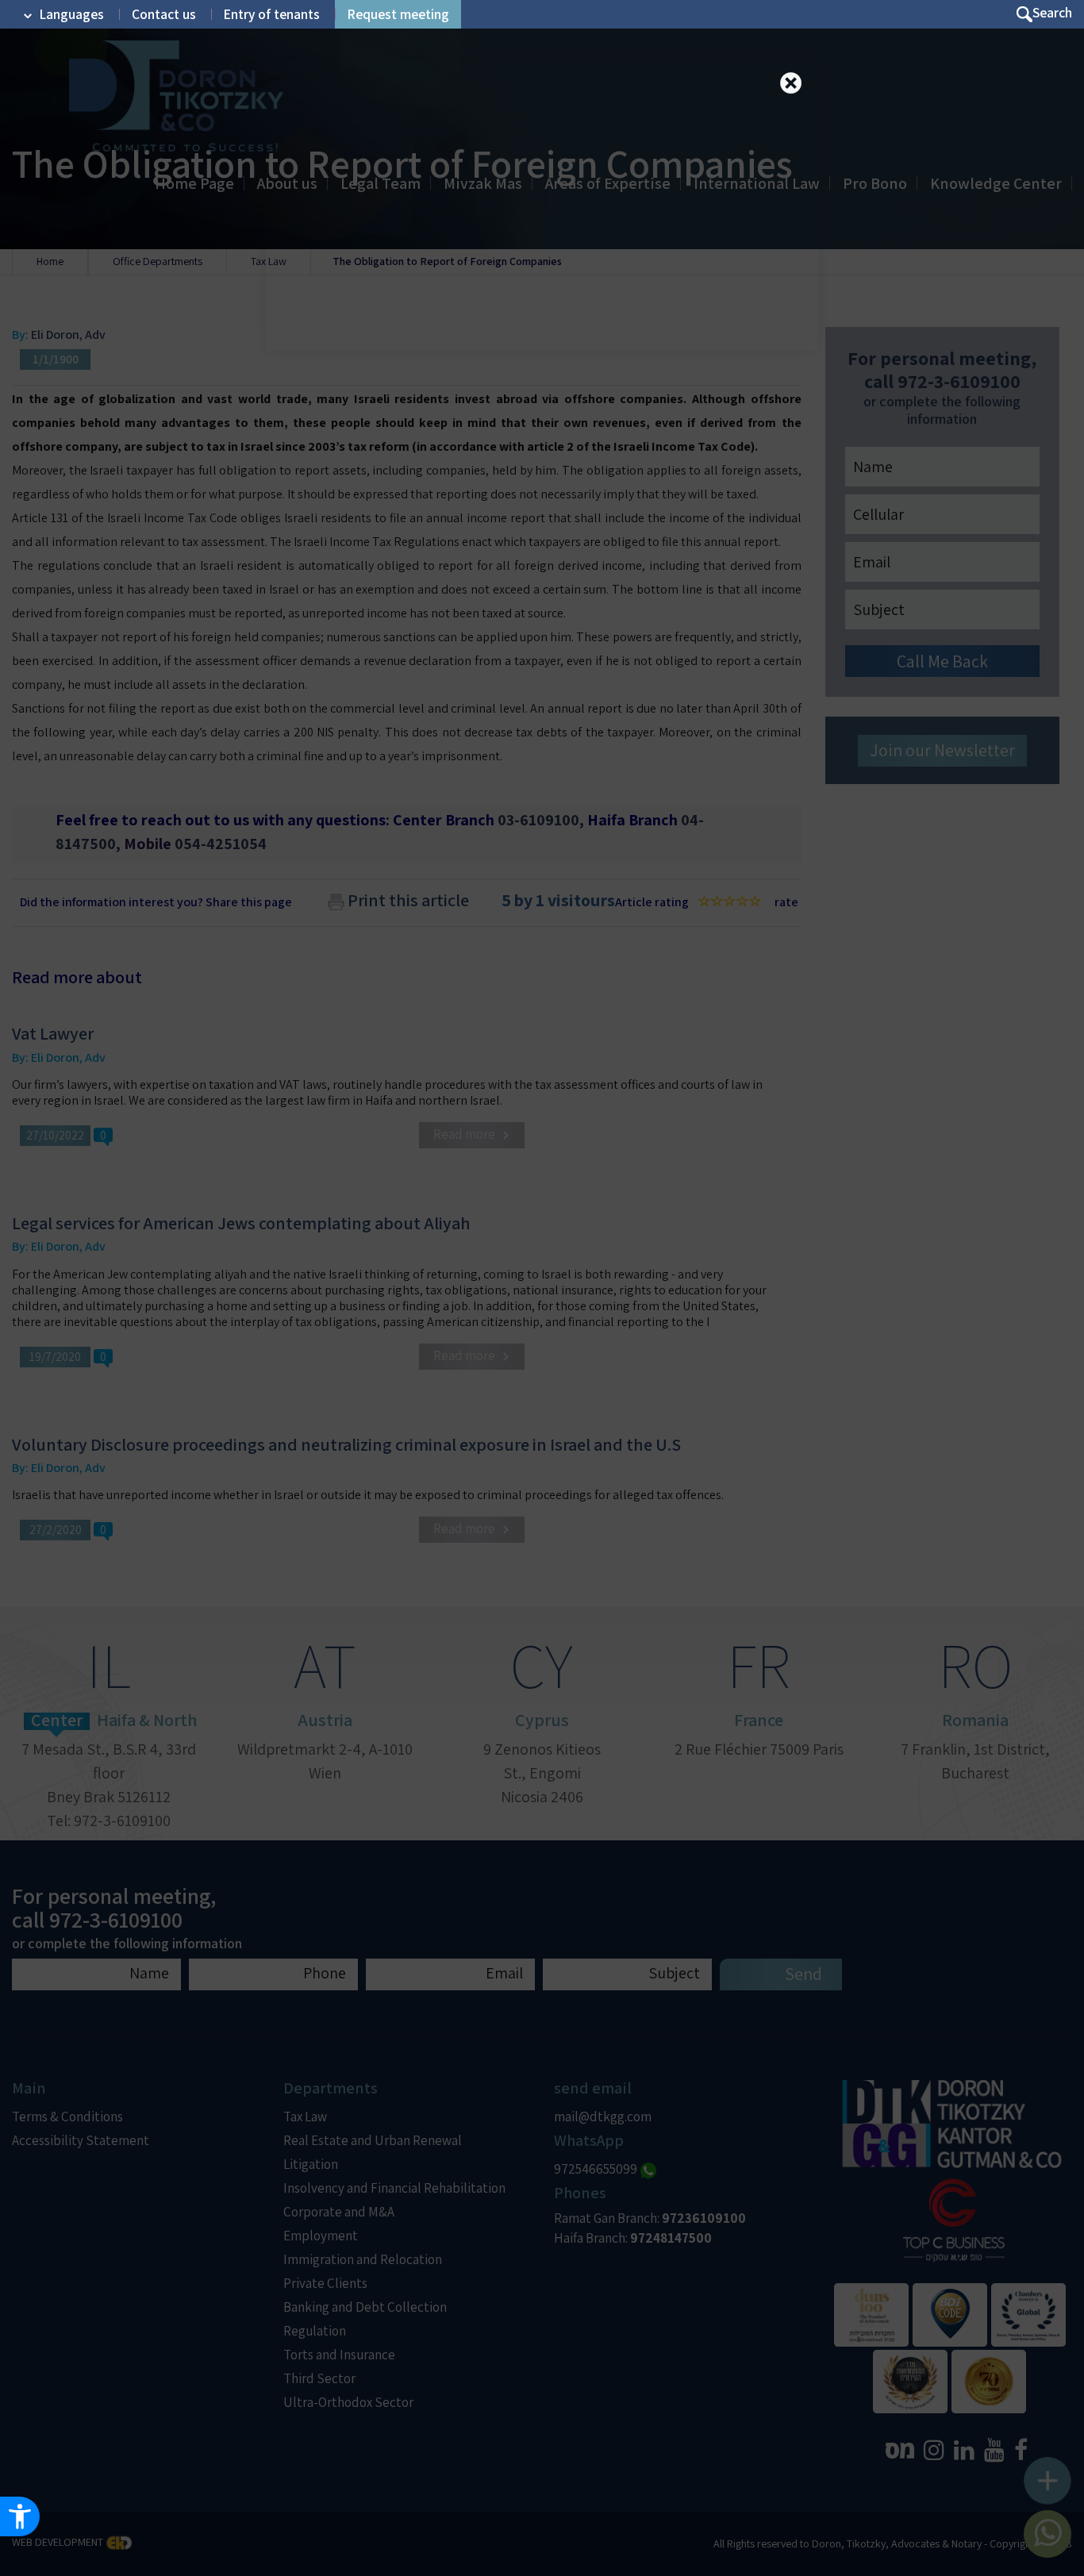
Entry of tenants (272, 14)
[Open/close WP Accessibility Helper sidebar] (20, 2516)
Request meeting (398, 14)
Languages (72, 14)
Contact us (164, 14)
